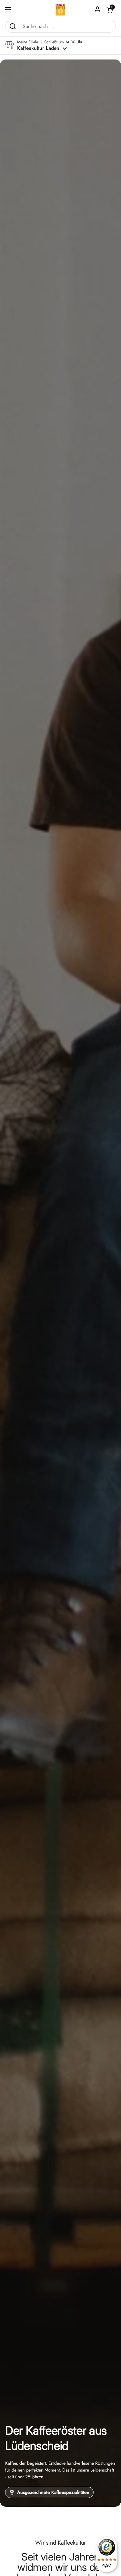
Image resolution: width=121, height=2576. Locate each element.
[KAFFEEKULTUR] (61, 10)
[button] (110, 10)
